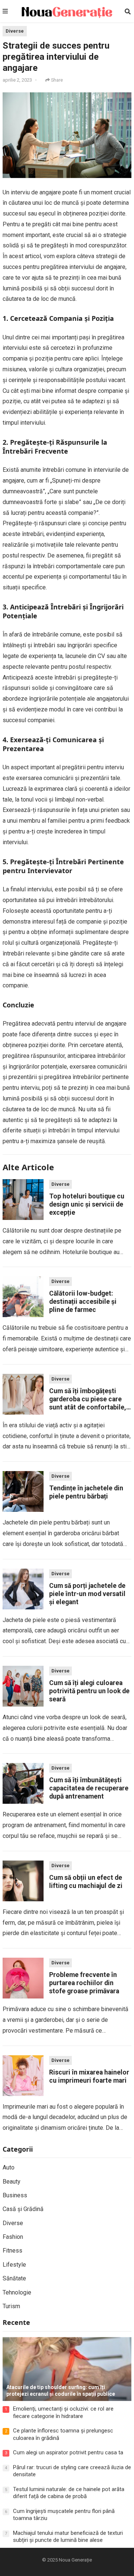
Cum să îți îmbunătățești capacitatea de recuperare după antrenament (89, 1788)
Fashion (13, 2237)
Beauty (12, 2182)
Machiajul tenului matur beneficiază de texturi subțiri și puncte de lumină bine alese (68, 2537)
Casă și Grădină (23, 2209)
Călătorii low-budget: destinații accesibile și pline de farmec (83, 1302)
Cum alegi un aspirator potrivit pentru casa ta (68, 2452)
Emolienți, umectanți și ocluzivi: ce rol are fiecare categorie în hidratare (63, 2412)
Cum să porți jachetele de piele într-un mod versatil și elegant (87, 1594)
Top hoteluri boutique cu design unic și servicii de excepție (87, 1204)
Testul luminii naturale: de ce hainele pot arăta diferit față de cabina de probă (69, 2493)
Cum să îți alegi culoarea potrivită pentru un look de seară (89, 1691)
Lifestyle (14, 2265)
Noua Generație (75, 2560)
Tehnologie (17, 2292)
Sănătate (14, 2278)
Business (15, 2195)
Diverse (15, 31)
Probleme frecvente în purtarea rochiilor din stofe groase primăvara (84, 1983)
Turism (11, 2306)
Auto (9, 2167)
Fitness (12, 2251)
